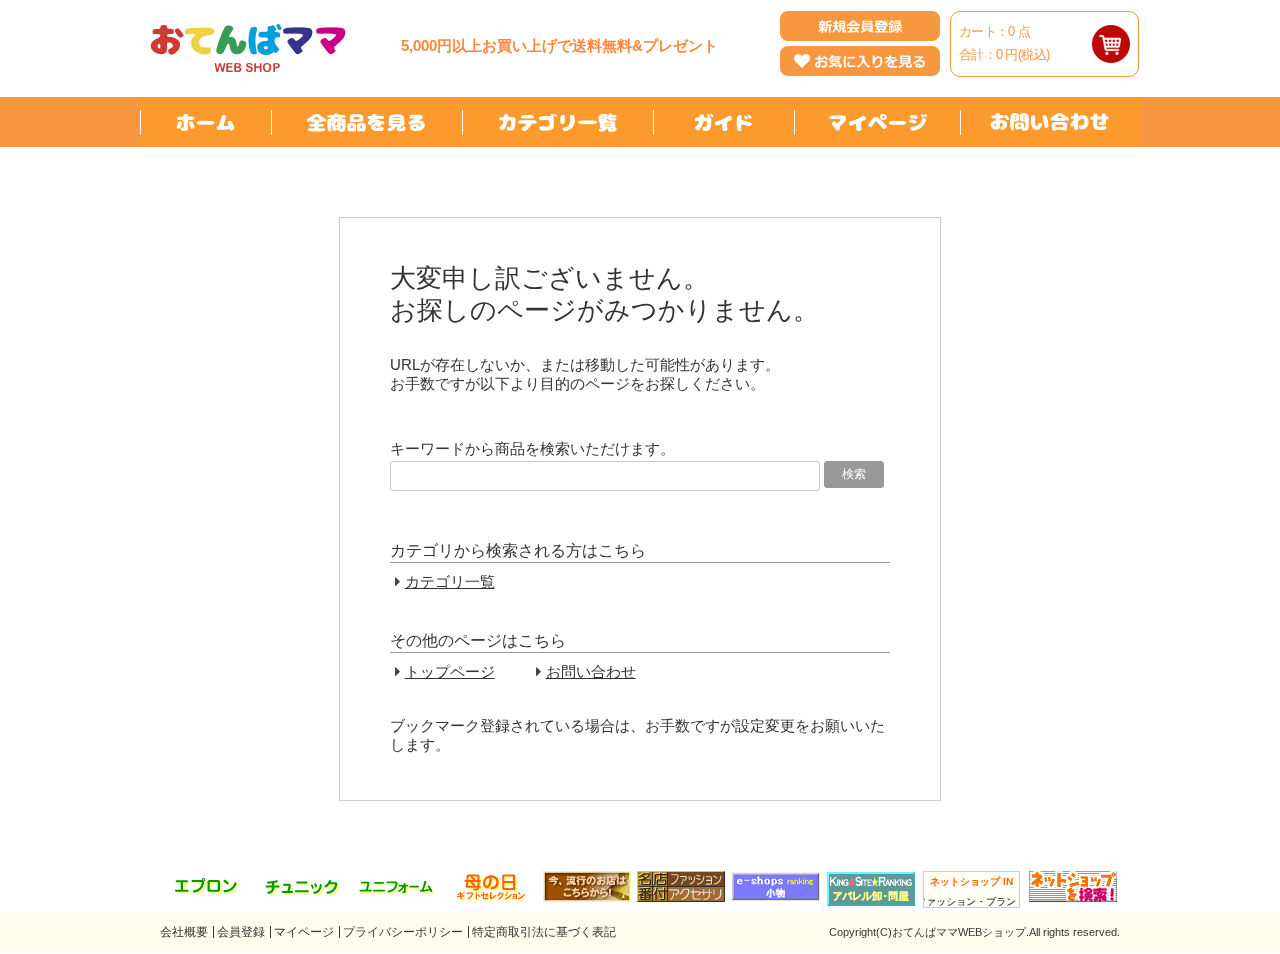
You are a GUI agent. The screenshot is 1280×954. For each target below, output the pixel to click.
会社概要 (184, 932)
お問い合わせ (591, 672)
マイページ (304, 932)
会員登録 (241, 932)
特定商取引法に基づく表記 (544, 932)
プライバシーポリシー (403, 932)
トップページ (450, 672)
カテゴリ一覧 (450, 582)
